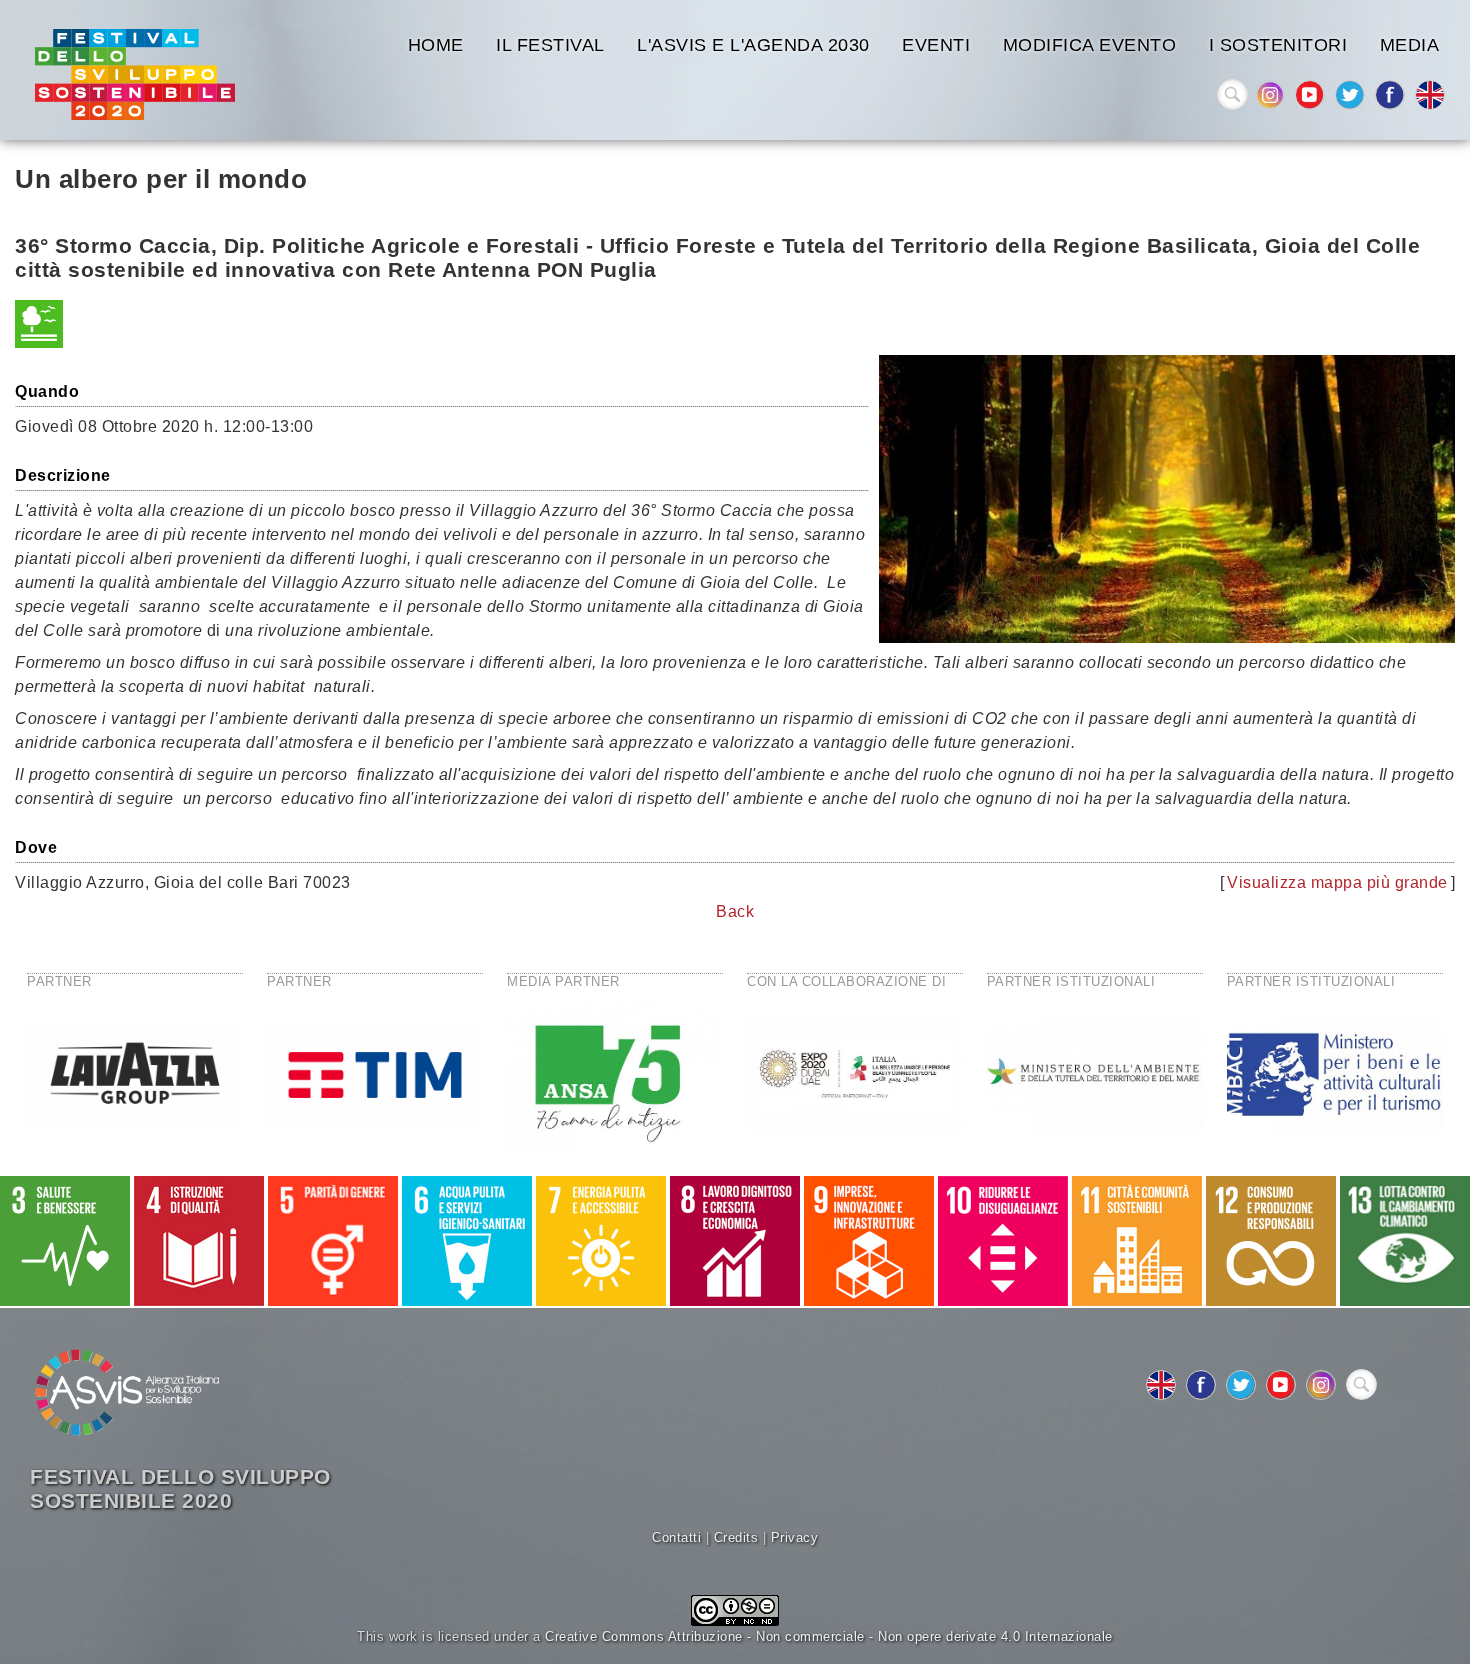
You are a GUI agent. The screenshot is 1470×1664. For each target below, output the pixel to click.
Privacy (795, 1537)
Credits (736, 1537)
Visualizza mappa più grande (1337, 882)
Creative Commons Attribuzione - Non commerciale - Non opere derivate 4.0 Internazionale (829, 1636)
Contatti (676, 1537)
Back (735, 911)
